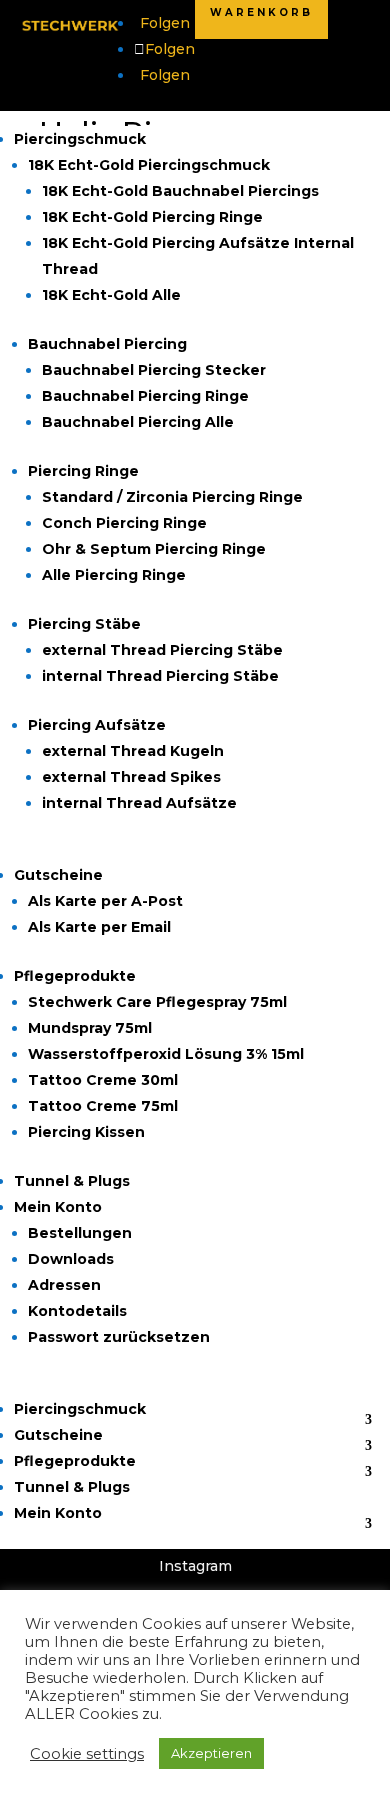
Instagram (195, 1566)
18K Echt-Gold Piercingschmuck (149, 165)
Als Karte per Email (99, 927)
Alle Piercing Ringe (114, 575)
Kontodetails (77, 1311)
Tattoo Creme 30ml (103, 1080)
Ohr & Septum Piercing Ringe (154, 549)
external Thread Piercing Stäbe (162, 650)
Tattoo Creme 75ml (103, 1106)
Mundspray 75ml (90, 1028)
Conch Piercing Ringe (124, 523)
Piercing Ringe (83, 471)
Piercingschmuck (80, 139)
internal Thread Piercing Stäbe (160, 676)
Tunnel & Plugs (72, 1181)
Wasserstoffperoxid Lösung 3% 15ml (166, 1054)
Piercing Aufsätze (97, 725)
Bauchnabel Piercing (107, 344)
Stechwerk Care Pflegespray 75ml (157, 1002)
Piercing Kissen (86, 1132)
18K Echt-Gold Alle (111, 295)
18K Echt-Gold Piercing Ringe (152, 217)
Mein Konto (58, 1207)
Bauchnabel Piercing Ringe (145, 396)
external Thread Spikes (131, 777)
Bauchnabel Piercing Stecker (154, 370)
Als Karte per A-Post (105, 901)
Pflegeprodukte (75, 976)
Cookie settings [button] (87, 1754)
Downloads (71, 1259)
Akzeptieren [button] (211, 1753)
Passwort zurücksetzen (119, 1337)
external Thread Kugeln (133, 751)
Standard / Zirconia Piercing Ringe (172, 497)
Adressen (64, 1285)
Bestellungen (80, 1233)
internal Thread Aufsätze (139, 803)
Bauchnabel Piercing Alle (138, 422)
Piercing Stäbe (84, 624)
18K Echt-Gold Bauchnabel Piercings (180, 191)
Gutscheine (58, 875)
